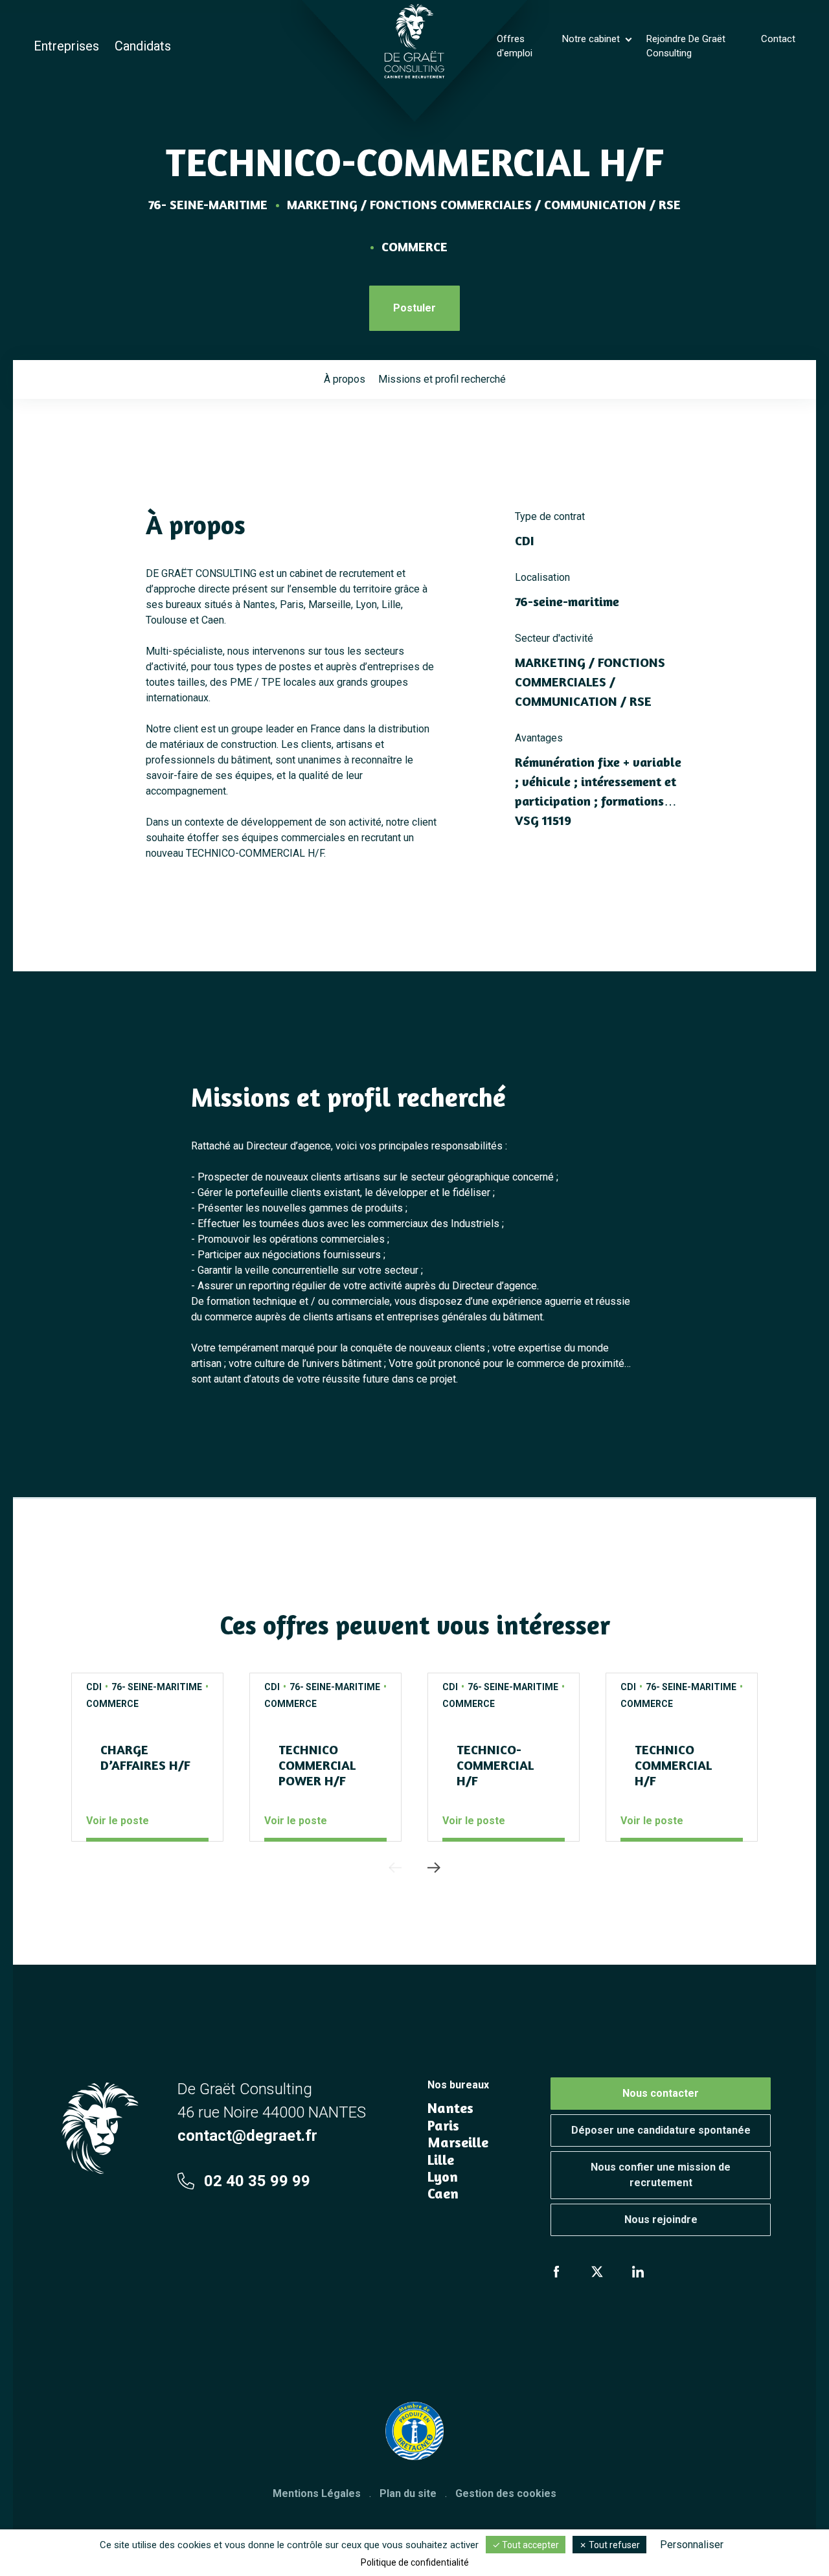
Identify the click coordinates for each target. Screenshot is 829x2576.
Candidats (143, 46)
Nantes (450, 2108)
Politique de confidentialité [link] (415, 2562)
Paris (443, 2125)
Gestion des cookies (506, 2493)
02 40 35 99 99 (257, 2181)
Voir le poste (118, 1821)
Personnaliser (692, 2545)
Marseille (458, 2142)
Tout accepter (529, 2545)
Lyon (443, 2176)
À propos (345, 379)
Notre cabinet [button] (592, 39)
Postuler (414, 308)
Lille (441, 2160)
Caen (443, 2193)
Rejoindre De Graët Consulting (686, 46)
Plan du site (408, 2493)
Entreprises (66, 46)
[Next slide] (434, 1868)
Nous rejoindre (661, 2220)
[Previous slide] (395, 1868)
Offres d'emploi (515, 46)
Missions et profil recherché (442, 379)
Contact (778, 39)
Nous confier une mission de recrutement (661, 2175)
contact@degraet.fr (247, 2136)
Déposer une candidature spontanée (661, 2130)
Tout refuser (613, 2545)
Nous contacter (661, 2093)
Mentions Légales (317, 2493)
